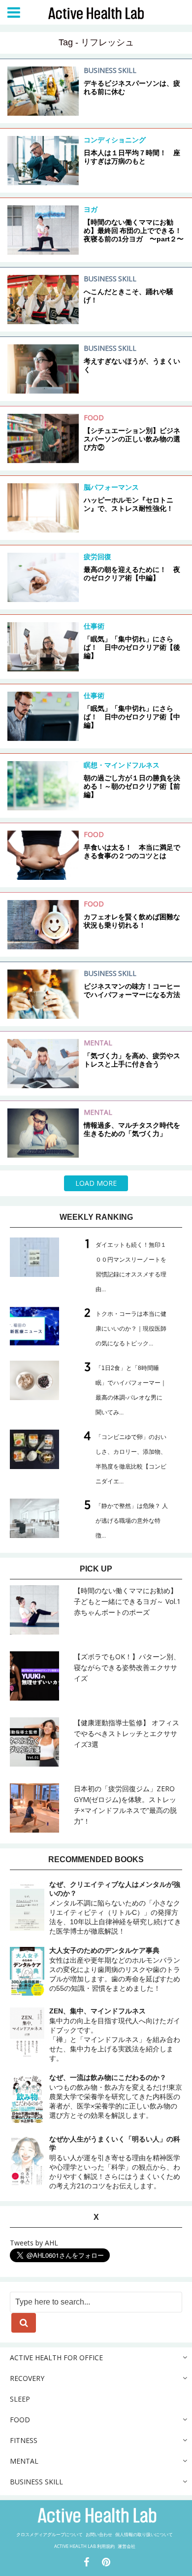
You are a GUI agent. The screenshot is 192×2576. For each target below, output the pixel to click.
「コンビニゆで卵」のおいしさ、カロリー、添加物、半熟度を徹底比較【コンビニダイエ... (131, 1459)
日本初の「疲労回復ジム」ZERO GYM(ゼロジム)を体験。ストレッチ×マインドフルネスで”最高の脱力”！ (125, 1805)
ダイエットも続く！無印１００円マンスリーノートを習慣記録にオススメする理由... (131, 1267)
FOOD (94, 418)
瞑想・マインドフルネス (122, 765)
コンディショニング (115, 140)
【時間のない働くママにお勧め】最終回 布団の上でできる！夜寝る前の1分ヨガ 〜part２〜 (134, 231)
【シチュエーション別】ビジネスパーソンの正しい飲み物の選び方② (132, 439)
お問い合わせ (99, 2534)
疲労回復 (97, 556)
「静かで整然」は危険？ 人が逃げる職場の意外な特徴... (132, 1521)
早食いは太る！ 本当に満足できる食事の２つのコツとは (132, 852)
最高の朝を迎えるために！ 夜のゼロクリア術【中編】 (132, 574)
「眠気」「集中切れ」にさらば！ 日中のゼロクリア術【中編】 (132, 717)
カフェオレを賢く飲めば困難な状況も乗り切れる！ (132, 921)
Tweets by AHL (34, 2243)
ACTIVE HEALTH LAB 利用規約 (84, 2546)
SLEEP (20, 2399)
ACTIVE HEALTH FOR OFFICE (56, 2358)
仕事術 (94, 626)
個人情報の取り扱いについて (144, 2534)
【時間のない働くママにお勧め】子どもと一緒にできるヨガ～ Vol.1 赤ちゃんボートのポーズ (127, 1601)
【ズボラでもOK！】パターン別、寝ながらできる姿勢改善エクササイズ (127, 1667)
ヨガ (91, 209)
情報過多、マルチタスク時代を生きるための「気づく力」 (132, 1129)
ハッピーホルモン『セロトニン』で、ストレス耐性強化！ (128, 504)
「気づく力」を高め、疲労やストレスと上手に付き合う (132, 1060)
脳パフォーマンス (111, 487)
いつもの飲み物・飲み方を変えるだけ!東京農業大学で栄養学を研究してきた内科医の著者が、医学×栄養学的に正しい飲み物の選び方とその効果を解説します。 (116, 2096)
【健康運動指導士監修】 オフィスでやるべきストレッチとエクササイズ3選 (127, 1733)
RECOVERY (27, 2378)
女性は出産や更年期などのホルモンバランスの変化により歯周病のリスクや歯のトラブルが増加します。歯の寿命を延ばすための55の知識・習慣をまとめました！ (115, 1969)
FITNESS (24, 2440)
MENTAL (98, 1043)
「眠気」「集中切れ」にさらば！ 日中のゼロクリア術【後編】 (132, 647)
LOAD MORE (96, 1183)
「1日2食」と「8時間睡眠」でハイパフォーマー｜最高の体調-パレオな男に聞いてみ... (131, 1390)
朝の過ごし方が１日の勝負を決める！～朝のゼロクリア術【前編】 (132, 786)
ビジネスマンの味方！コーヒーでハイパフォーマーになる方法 (132, 990)
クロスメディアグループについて (49, 2534)
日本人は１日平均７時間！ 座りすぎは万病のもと (132, 157)
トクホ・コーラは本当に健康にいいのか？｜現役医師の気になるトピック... (131, 1329)
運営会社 (127, 2546)
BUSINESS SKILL (110, 70)
